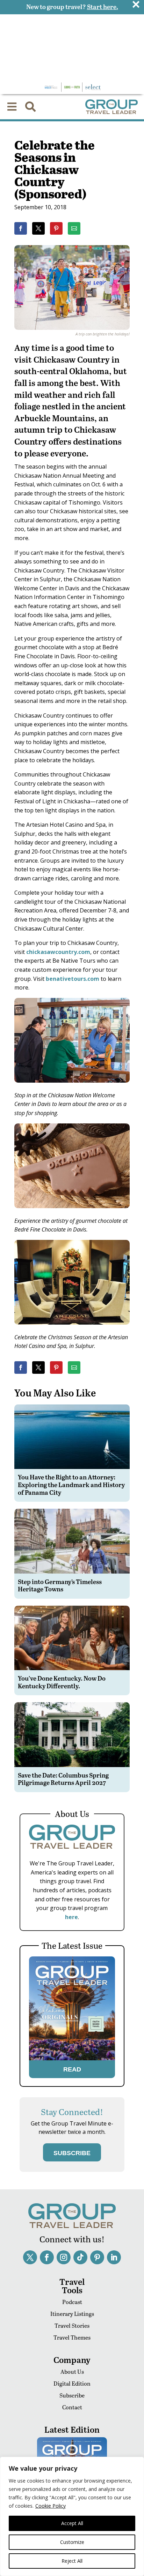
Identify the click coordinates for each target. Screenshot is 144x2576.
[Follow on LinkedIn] (114, 2257)
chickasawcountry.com (58, 952)
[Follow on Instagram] (64, 2257)
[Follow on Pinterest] (97, 2257)
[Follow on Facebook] (47, 2257)
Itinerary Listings (72, 2314)
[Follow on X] (30, 2257)
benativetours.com (73, 979)
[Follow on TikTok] (80, 2257)
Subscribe (72, 2395)
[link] (21, 228)
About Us (72, 2372)
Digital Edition (72, 2383)
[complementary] (72, 2516)
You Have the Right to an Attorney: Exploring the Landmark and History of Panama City (71, 1484)
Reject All (72, 2561)
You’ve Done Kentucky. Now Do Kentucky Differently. (62, 1682)
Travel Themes (72, 2337)
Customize (72, 2542)
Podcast (72, 2302)
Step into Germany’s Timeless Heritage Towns (60, 1585)
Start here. (103, 6)
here (71, 1917)
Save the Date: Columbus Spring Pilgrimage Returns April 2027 (63, 1779)
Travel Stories (72, 2325)
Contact (72, 2407)
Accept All (72, 2523)
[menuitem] (12, 107)
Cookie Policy (51, 2506)
